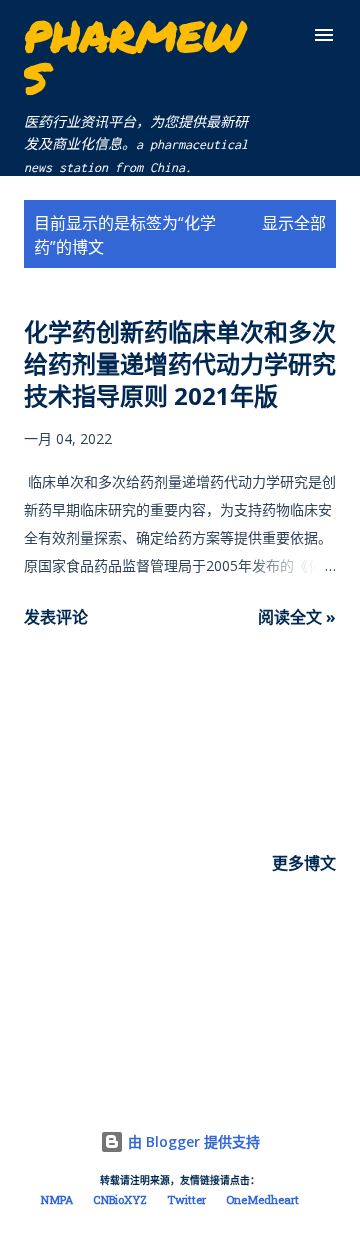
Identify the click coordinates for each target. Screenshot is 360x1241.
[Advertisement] (180, 719)
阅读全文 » (297, 617)
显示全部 (294, 223)
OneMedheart (262, 1201)
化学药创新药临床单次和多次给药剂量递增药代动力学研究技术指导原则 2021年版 (180, 363)
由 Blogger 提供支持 (192, 1141)
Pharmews (134, 56)
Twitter (186, 1201)
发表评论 (56, 617)
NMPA (57, 1201)
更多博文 (304, 863)
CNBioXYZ (120, 1201)
